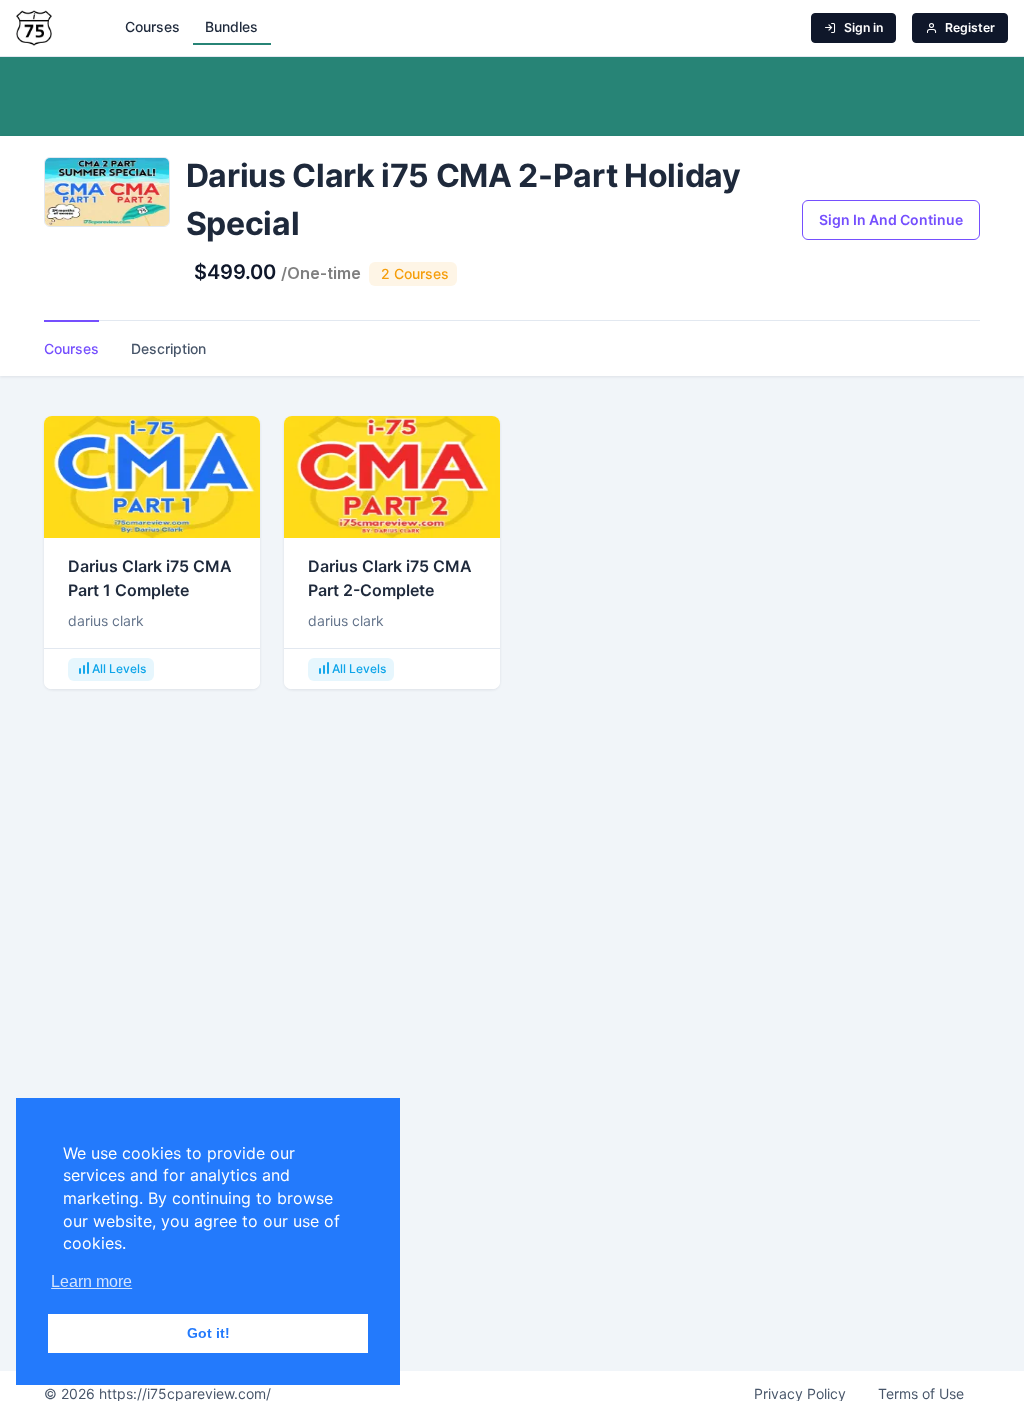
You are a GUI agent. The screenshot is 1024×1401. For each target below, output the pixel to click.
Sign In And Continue (891, 219)
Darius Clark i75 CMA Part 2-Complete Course (390, 590)
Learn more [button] (91, 1281)
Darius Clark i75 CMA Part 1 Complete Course (150, 590)
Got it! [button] (208, 1333)
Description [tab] (168, 348)
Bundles (231, 26)
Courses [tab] (71, 348)
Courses (152, 26)
